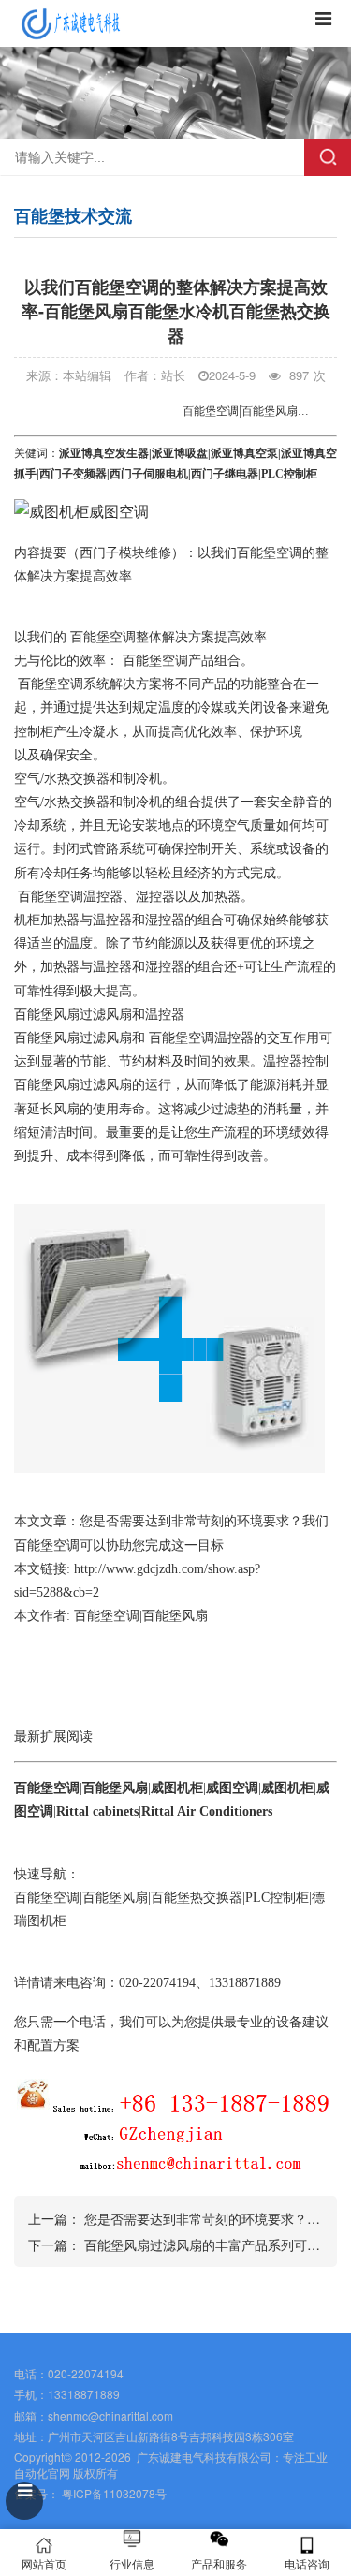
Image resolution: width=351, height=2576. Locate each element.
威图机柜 (177, 1788)
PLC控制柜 (277, 1898)
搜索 (328, 157)
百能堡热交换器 (197, 1898)
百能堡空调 (103, 637)
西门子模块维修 (125, 553)
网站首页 (44, 2563)
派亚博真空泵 (244, 453)
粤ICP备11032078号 (113, 2493)
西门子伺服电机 (149, 474)
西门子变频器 (73, 474)
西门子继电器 (225, 474)
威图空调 (232, 1788)
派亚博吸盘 (180, 453)
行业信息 (132, 2563)
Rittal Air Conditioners (207, 1811)
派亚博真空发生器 (104, 453)
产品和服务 (219, 2563)
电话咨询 (307, 2563)
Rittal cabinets (97, 1811)
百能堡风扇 (47, 1015)
